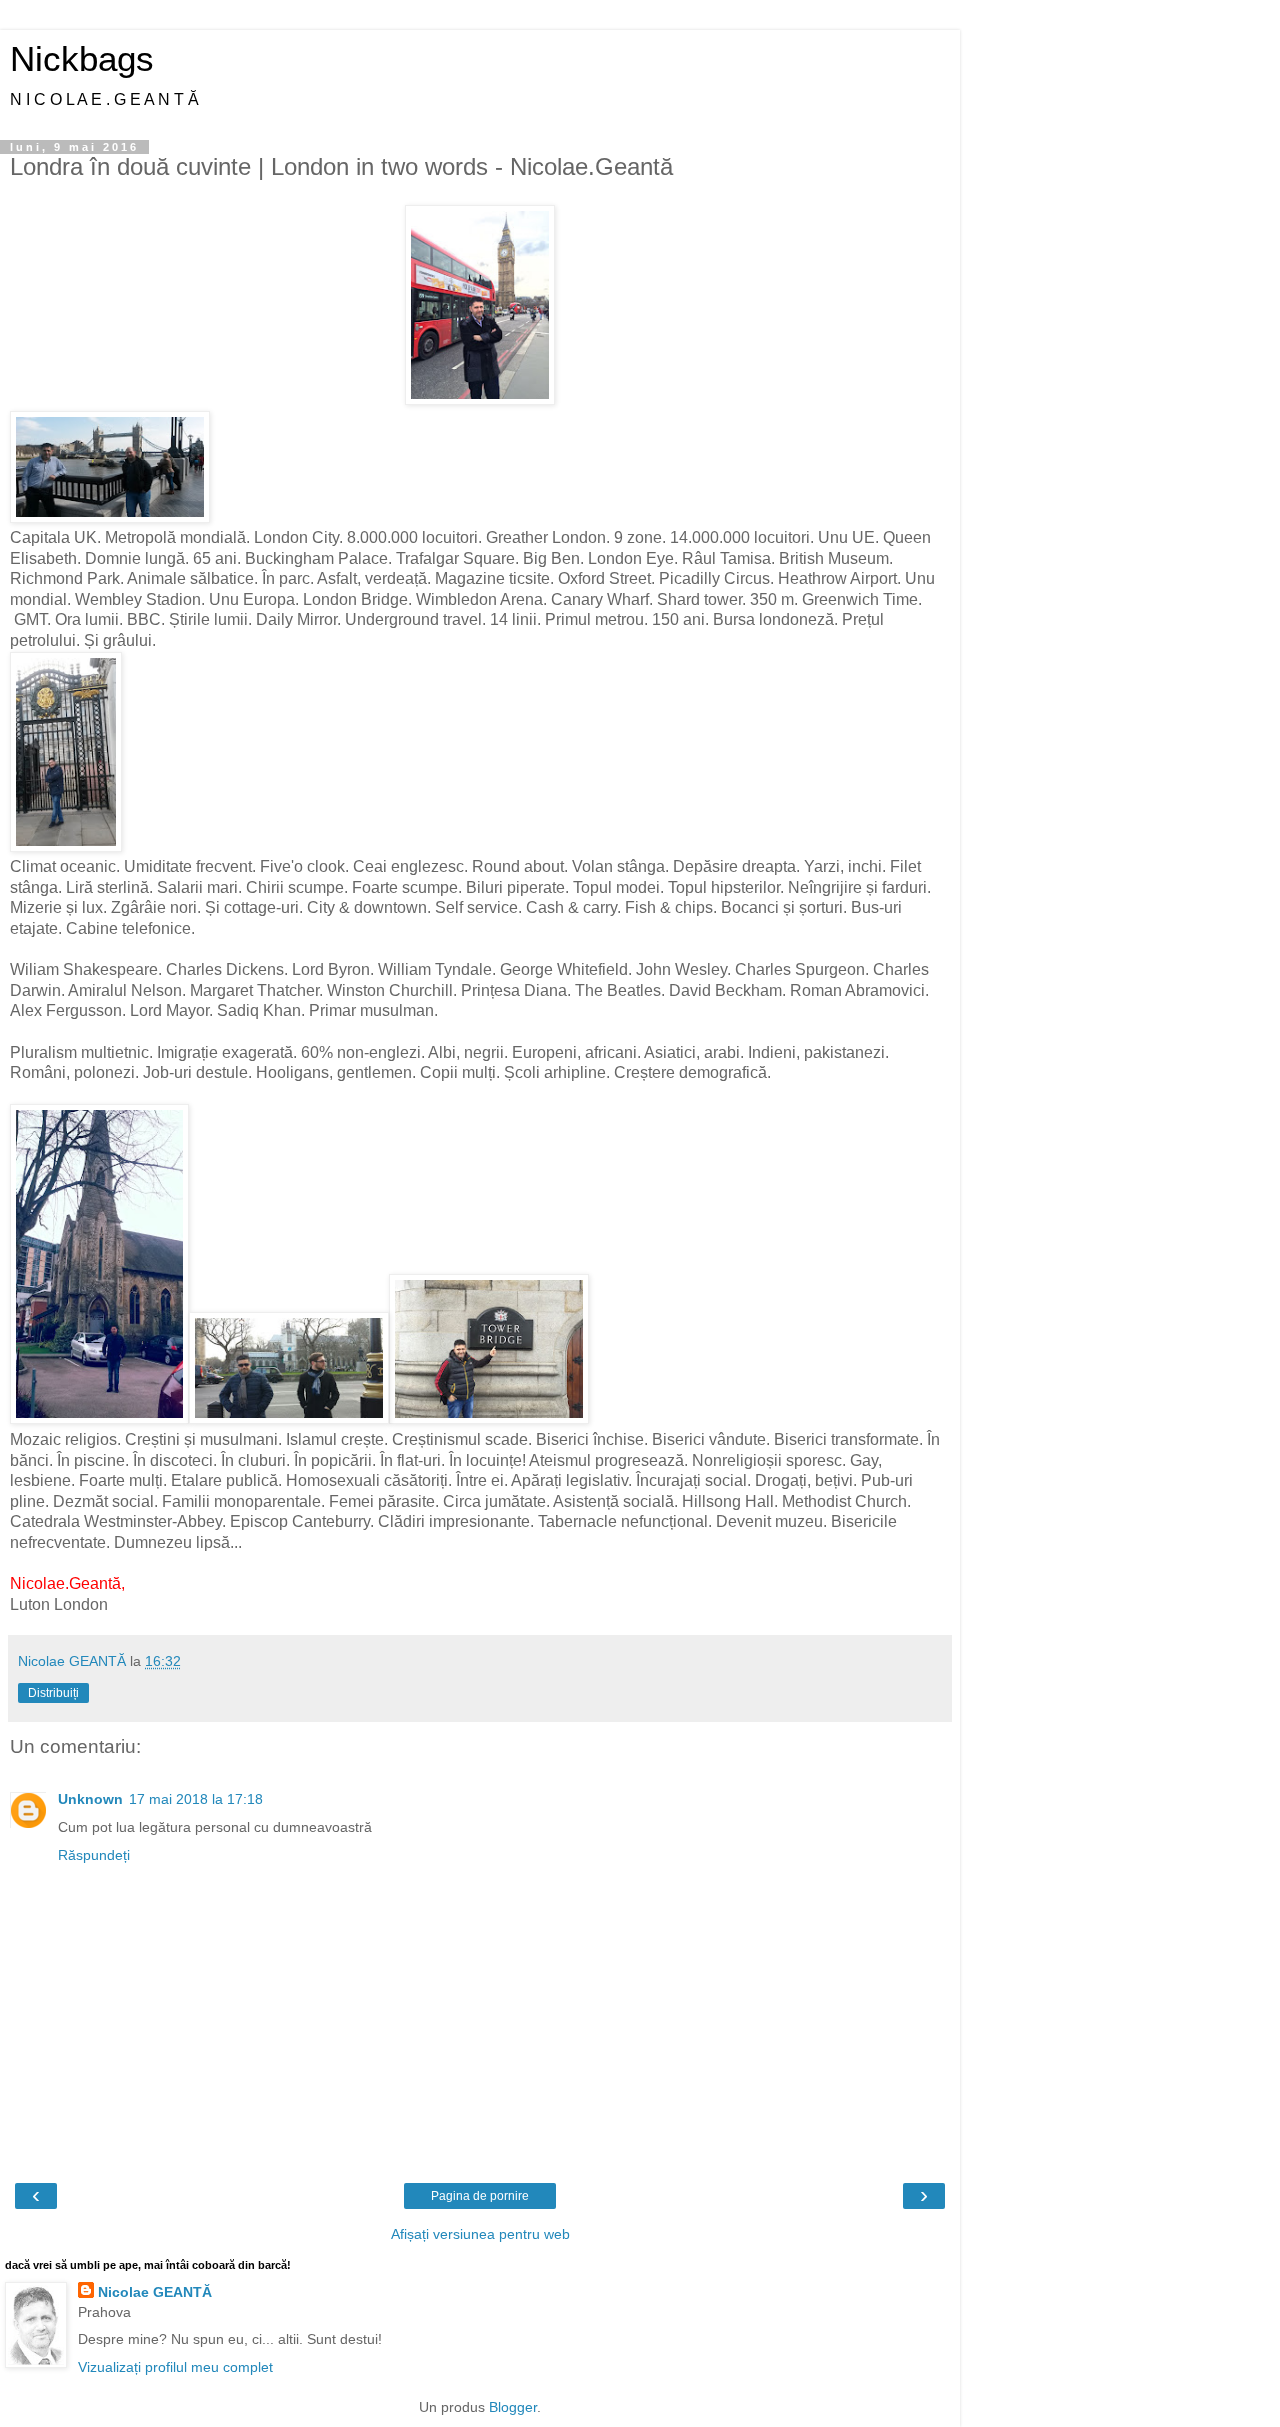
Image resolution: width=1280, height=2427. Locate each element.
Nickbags (82, 59)
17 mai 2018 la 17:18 (196, 1799)
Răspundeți (94, 1855)
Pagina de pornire (480, 2196)
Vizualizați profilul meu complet (175, 2367)
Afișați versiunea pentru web (480, 2234)
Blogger (513, 2407)
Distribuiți (53, 1693)
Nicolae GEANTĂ (155, 2292)
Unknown (90, 1799)
